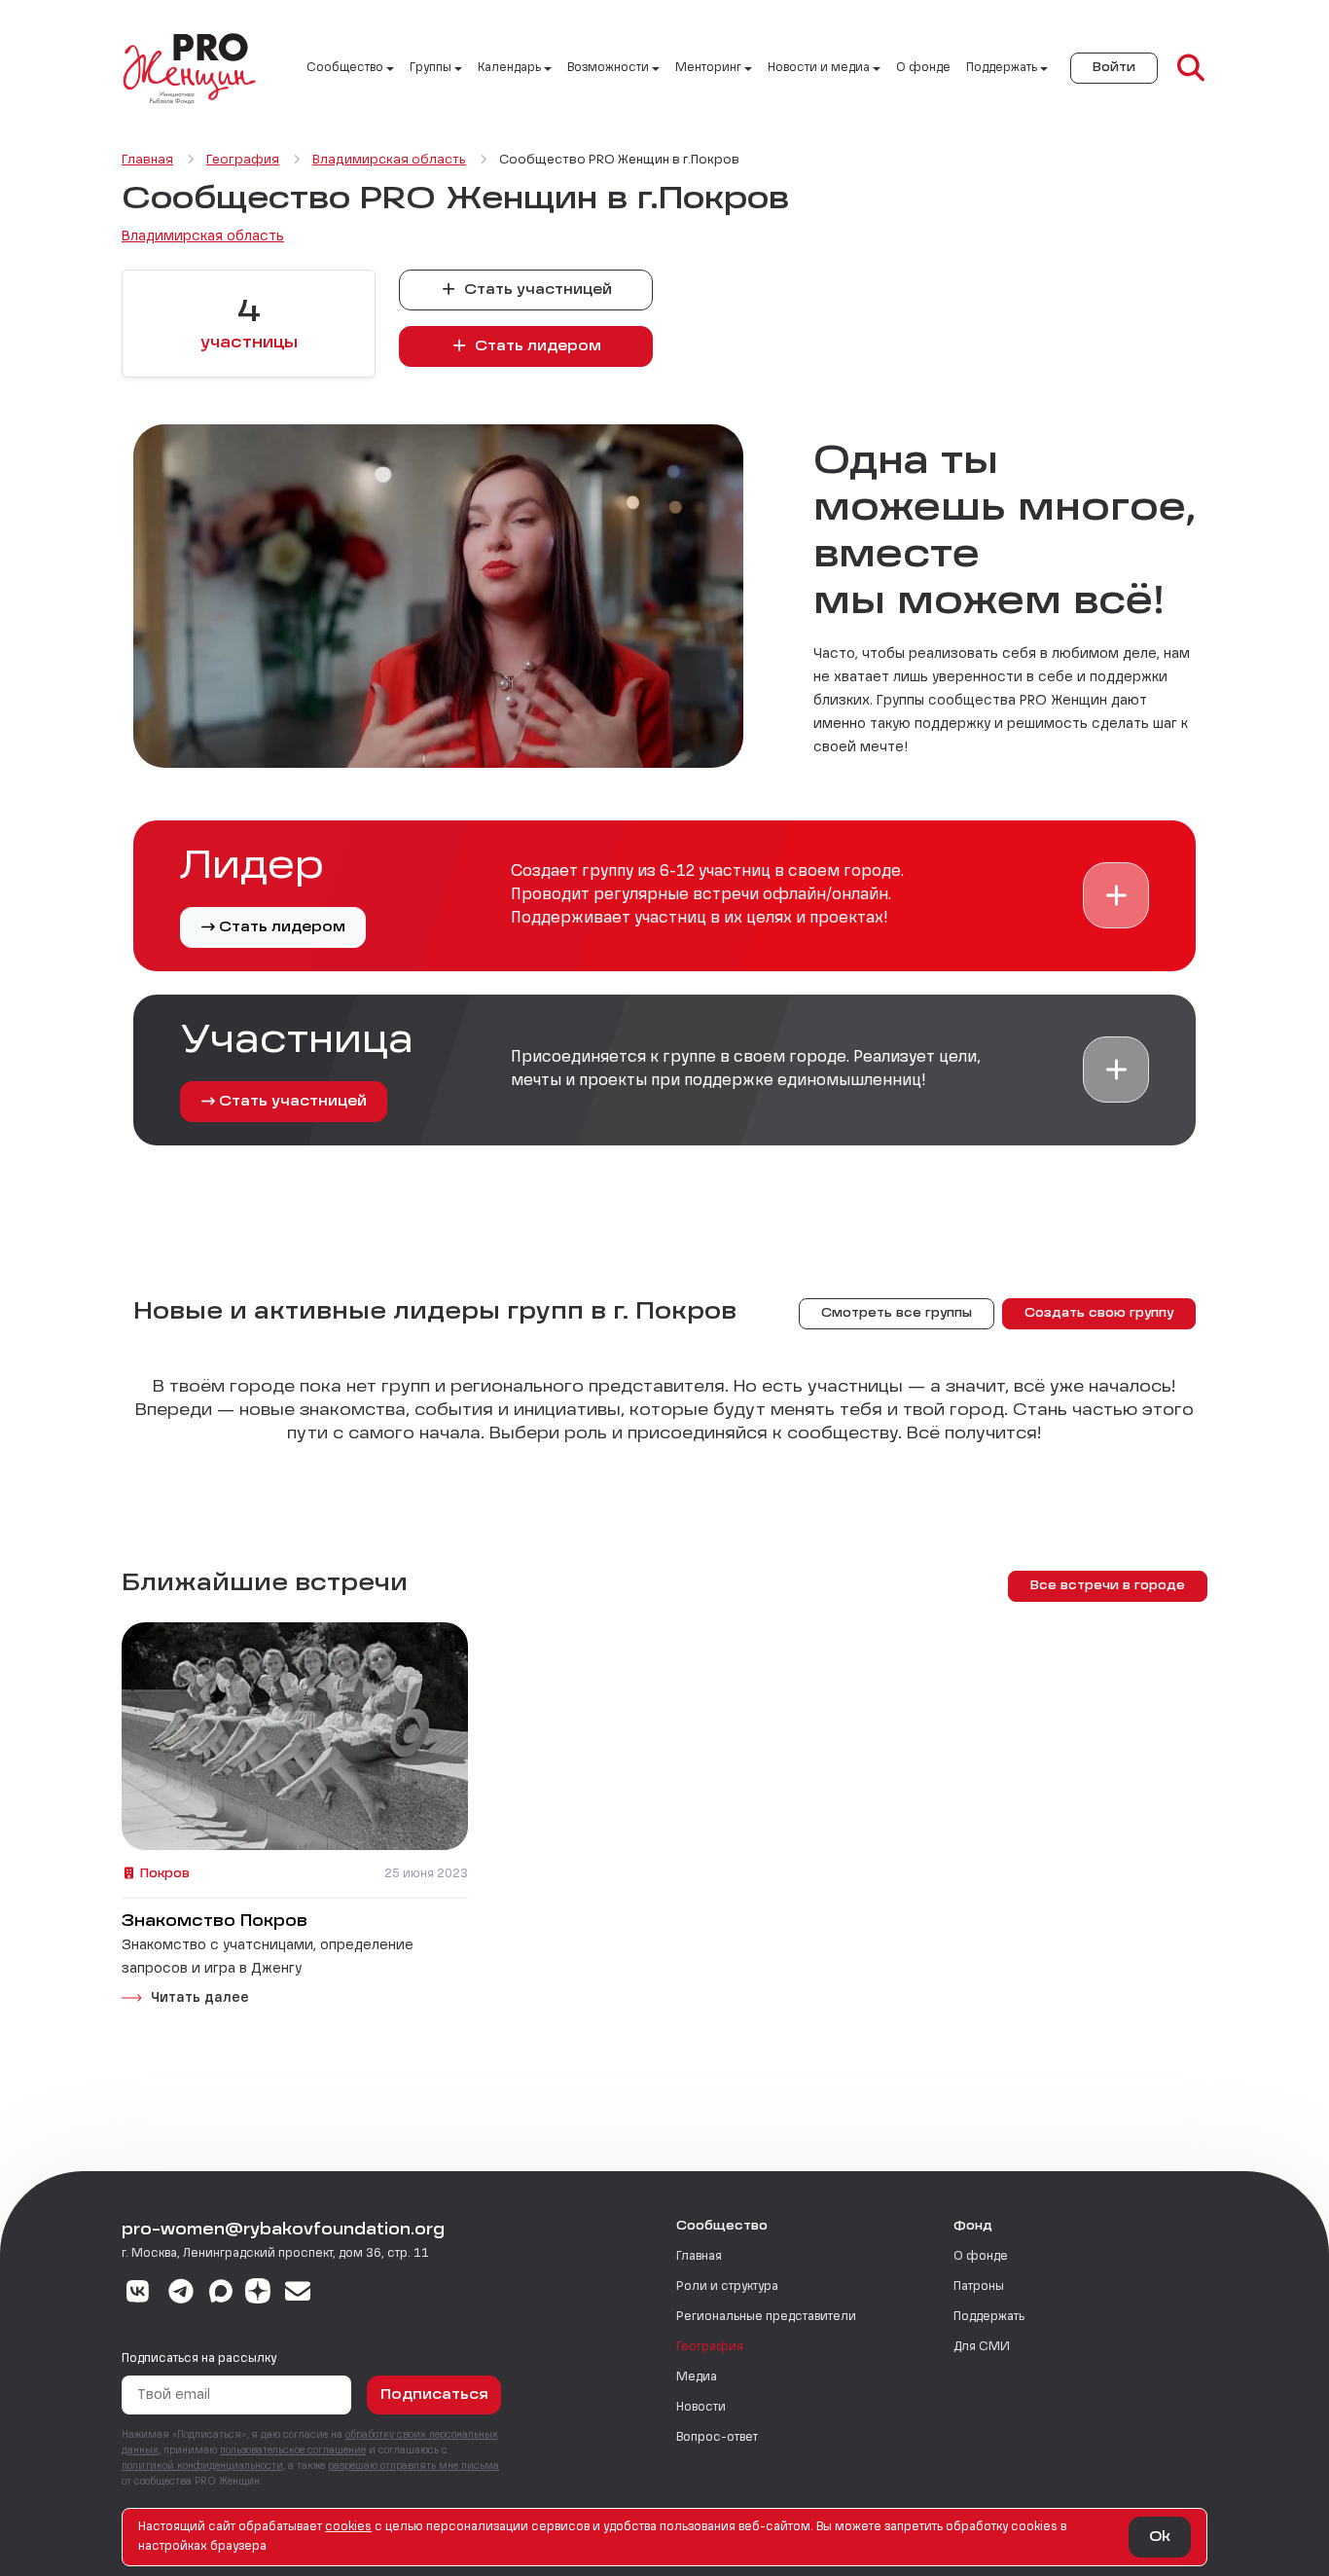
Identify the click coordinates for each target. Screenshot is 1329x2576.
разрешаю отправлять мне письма (413, 2466)
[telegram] (181, 2294)
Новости (701, 2408)
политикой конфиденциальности (202, 2466)
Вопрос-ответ (717, 2438)
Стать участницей (536, 290)
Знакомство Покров (215, 1922)
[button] (1116, 895)
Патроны (979, 2287)
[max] (221, 2294)
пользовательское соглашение (293, 2450)
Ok (1160, 2537)
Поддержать (989, 2317)
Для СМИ (982, 2347)
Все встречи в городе (1108, 1586)
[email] (298, 2294)
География (710, 2347)
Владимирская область (203, 236)
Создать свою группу (1099, 1314)
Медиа (697, 2377)
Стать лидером (536, 346)
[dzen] (258, 2294)
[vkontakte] (138, 2294)
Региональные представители (766, 2317)
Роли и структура (727, 2287)
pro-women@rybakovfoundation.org (283, 2231)
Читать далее (200, 1998)
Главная (699, 2257)
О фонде (923, 68)
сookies (348, 2527)
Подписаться (434, 2395)
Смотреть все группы (897, 1314)
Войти (1114, 68)
